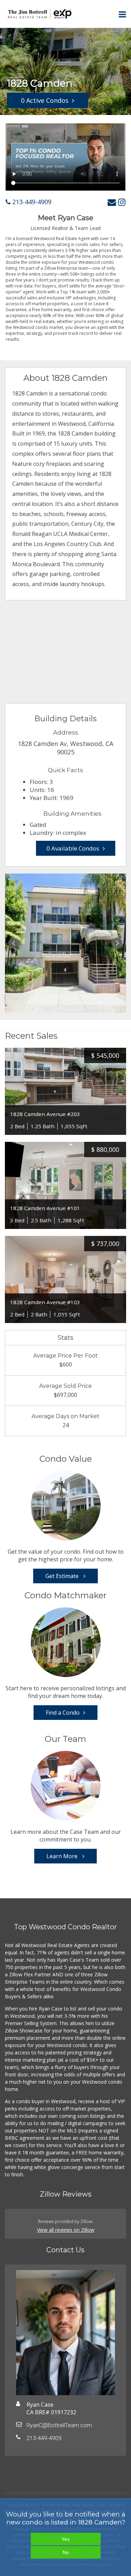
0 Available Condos (73, 848)
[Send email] (112, 202)
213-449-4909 (31, 202)
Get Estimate (63, 1576)
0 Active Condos (45, 100)
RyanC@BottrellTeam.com (59, 2425)
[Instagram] (122, 202)
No (66, 2552)
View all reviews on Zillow (66, 2230)
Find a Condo (63, 1713)
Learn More (63, 1856)
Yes (65, 2539)
